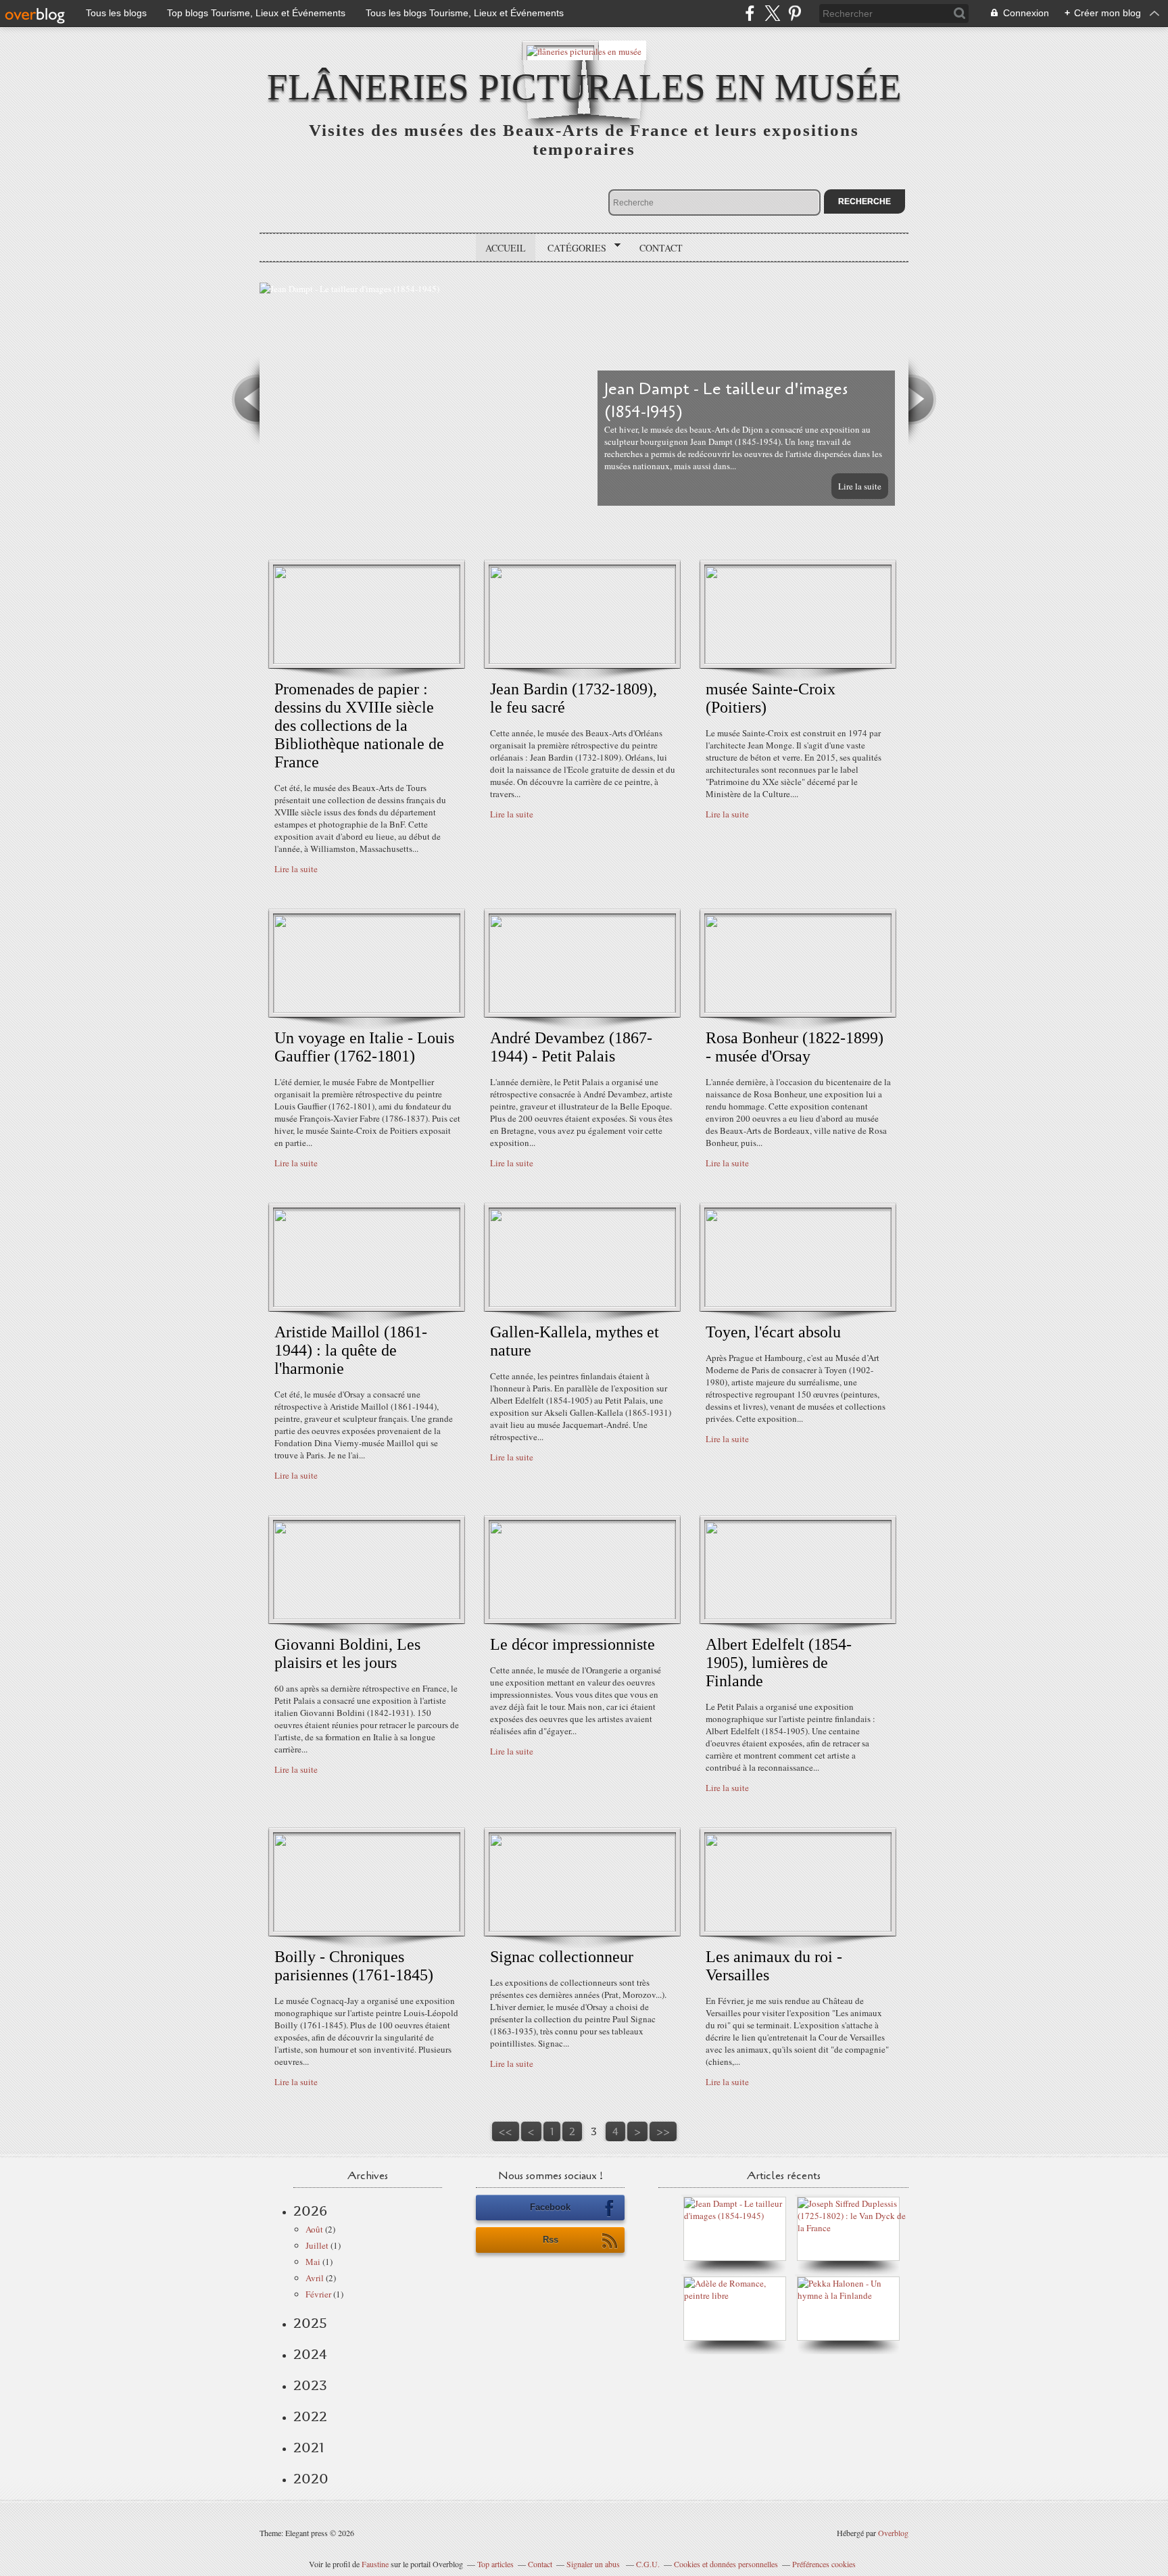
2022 (310, 2416)
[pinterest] (795, 13)
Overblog (893, 2533)
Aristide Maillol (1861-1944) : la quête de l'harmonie (351, 1350)
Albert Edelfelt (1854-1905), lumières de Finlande (779, 1663)
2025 (310, 2323)
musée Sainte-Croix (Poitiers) (771, 698)
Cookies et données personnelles (726, 2564)
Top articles (495, 2564)
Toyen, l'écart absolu (773, 1332)
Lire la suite (860, 486)
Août (314, 2229)
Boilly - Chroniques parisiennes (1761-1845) (354, 1966)
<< (506, 2131)
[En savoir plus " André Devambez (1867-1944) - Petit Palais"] (582, 1009)
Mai (313, 2262)
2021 (309, 2448)
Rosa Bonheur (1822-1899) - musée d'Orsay (795, 1047)
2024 (310, 2354)
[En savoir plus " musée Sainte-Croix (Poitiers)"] (798, 661)
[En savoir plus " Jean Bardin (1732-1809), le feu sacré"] (582, 661)
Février (318, 2294)
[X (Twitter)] (772, 13)
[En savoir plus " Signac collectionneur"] (582, 1928)
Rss (551, 2240)
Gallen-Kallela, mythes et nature (575, 1341)
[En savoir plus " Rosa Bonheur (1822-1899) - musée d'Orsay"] (798, 1009)
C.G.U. (648, 2564)
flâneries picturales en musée (584, 87)
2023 (310, 2385)
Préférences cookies (824, 2564)
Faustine (375, 2564)
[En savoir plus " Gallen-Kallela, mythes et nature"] (582, 1304)
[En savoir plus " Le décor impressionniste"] (582, 1616)
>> (663, 2131)
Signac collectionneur (562, 1957)
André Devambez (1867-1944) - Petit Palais (571, 1047)
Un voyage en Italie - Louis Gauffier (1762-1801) (364, 1047)
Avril (315, 2278)
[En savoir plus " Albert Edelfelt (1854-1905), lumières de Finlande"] (798, 1616)
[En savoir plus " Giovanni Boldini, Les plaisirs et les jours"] (367, 1616)
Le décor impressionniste (573, 1644)
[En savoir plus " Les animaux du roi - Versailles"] (798, 1928)
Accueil (506, 248)
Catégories (572, 248)
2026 (310, 2211)
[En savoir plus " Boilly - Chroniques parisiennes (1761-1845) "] (367, 1928)
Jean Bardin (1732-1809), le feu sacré (574, 698)
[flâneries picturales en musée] (584, 50)
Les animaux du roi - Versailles (774, 1966)
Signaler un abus (594, 2564)
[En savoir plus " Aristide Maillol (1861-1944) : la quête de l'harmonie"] (367, 1304)
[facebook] (750, 13)
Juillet (317, 2245)
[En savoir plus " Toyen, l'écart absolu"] (798, 1304)
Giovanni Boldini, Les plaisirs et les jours (347, 1653)
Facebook (550, 2207)
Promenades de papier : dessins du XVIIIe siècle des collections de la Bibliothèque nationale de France (359, 725)
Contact (661, 248)
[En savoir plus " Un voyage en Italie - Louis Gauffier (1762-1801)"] (367, 1009)
